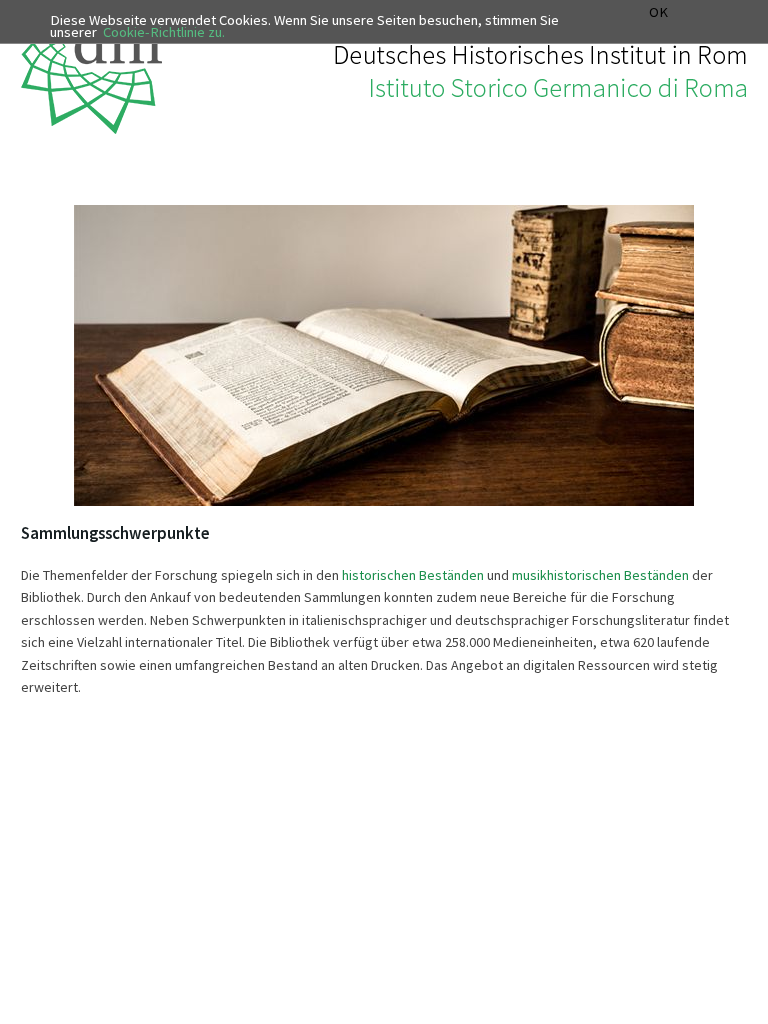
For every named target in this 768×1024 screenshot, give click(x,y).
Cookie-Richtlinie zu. (164, 32)
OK (658, 12)
